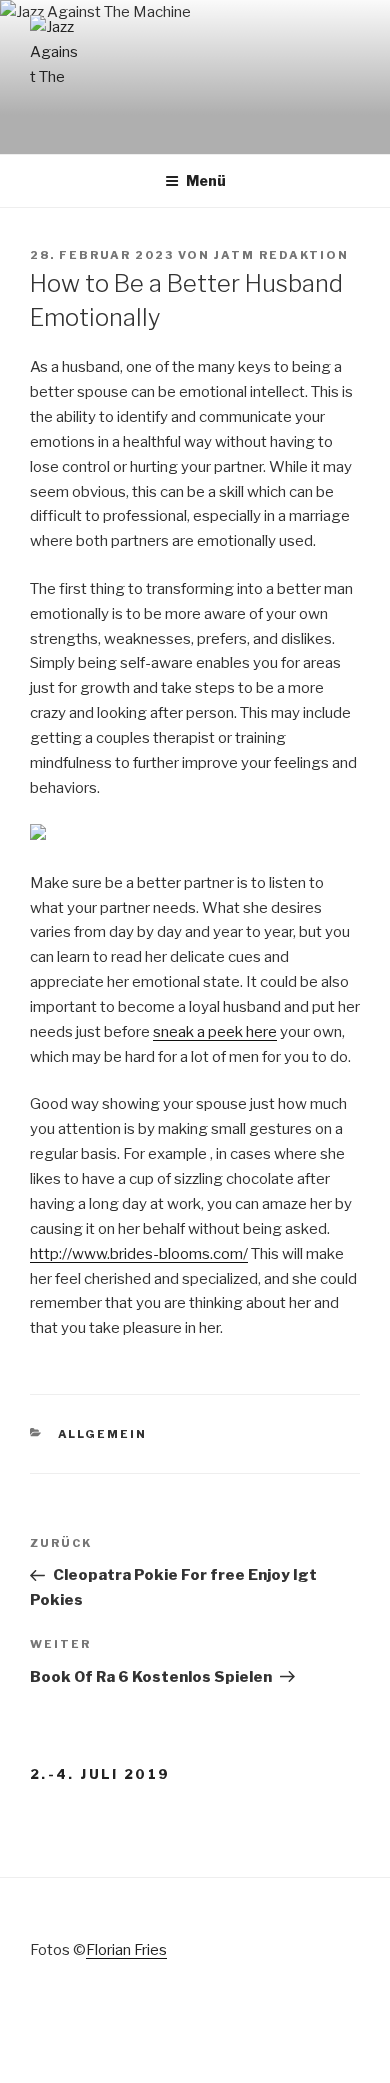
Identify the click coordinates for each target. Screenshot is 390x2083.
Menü (206, 180)
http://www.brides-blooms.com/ (139, 1254)
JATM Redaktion (281, 255)
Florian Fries (126, 1950)
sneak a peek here (215, 1032)
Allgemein (103, 1434)
